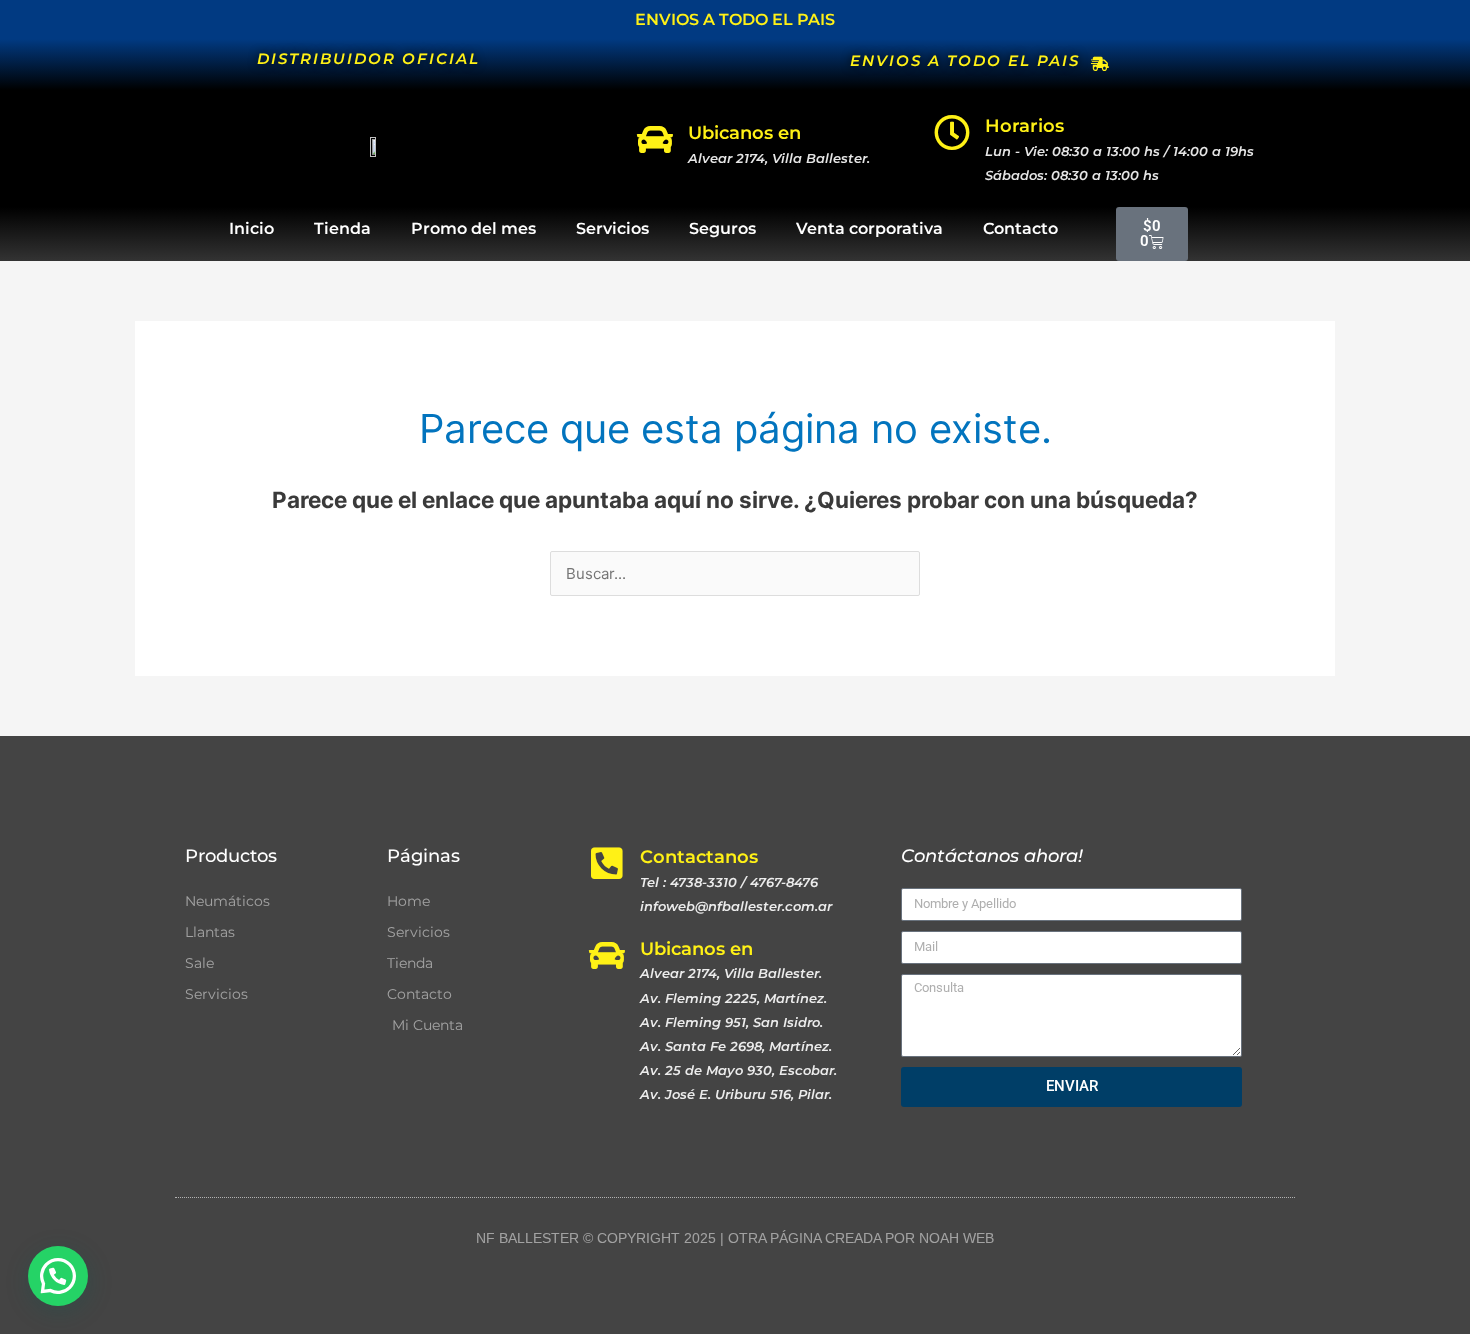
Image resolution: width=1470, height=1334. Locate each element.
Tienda (342, 228)
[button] (58, 1276)
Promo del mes (473, 228)
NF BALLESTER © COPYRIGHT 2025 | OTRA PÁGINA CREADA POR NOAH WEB (735, 1238)
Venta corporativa (869, 228)
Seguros (722, 228)
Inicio (251, 228)
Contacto (1020, 228)
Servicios (612, 228)
